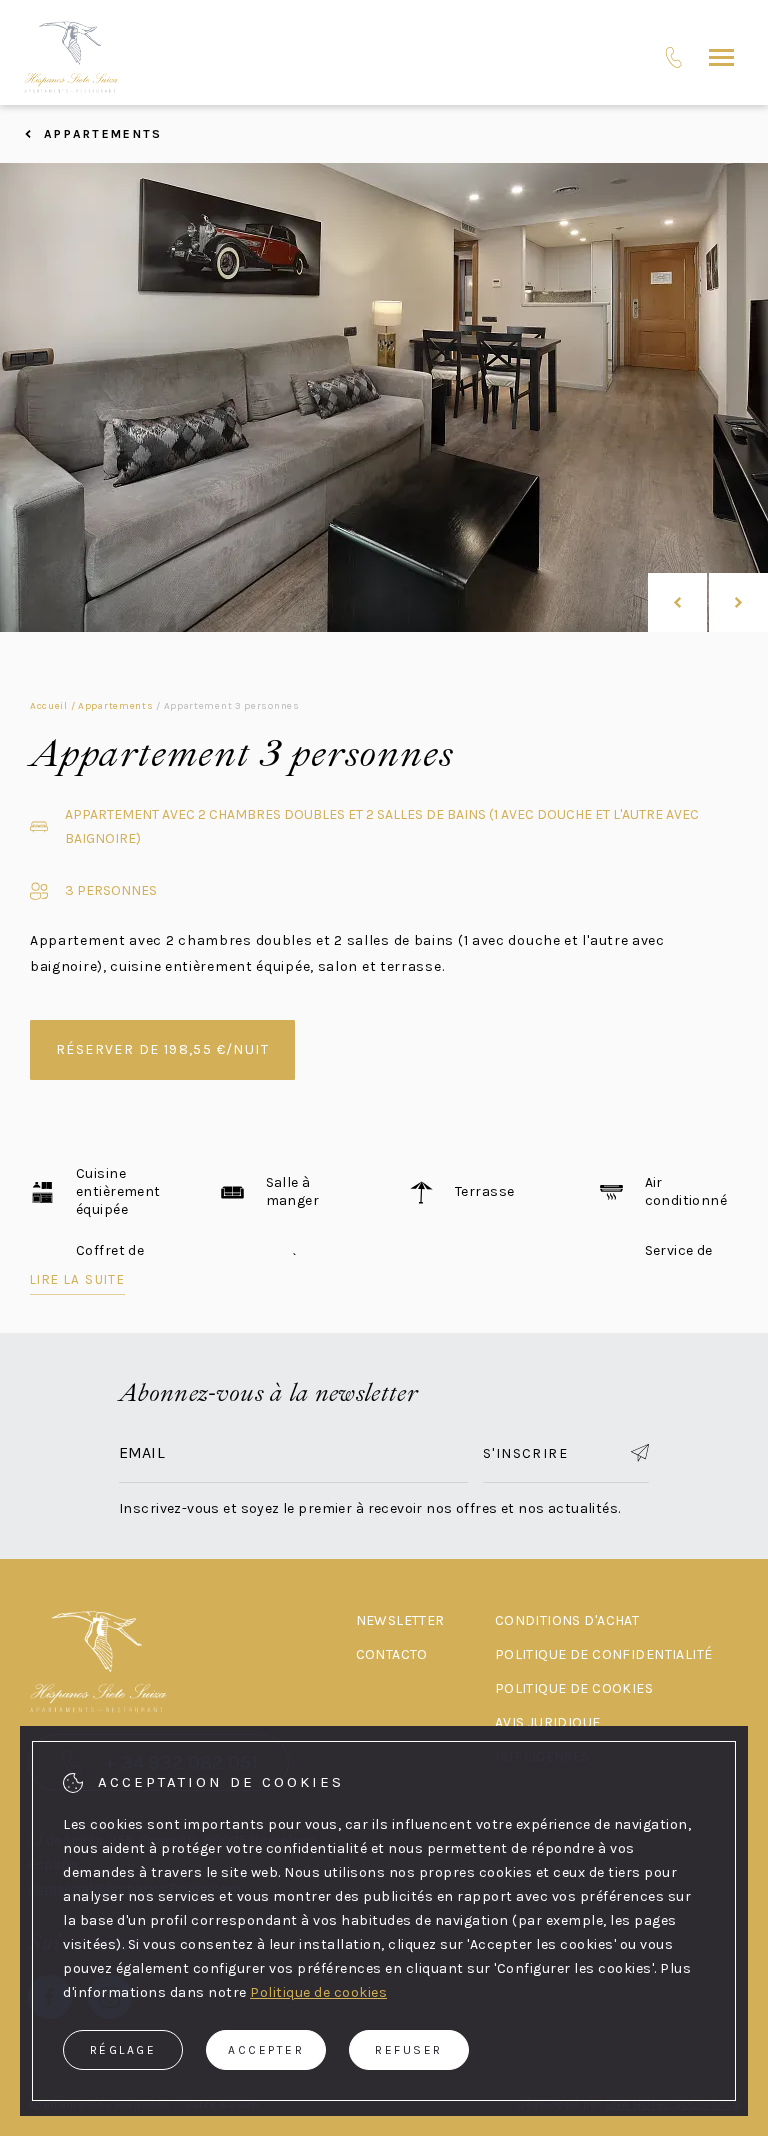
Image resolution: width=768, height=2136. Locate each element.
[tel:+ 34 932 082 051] (673, 57)
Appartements (103, 134)
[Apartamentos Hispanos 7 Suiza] (71, 57)
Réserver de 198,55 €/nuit (162, 1049)
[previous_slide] (677, 602)
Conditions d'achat (567, 1620)
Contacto (392, 1654)
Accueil (49, 706)
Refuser (409, 2050)
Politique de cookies (574, 1688)
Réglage (123, 2050)
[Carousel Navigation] (708, 602)
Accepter (266, 2050)
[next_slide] (738, 602)
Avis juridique (548, 1722)
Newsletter (400, 1620)
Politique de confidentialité (604, 1654)
